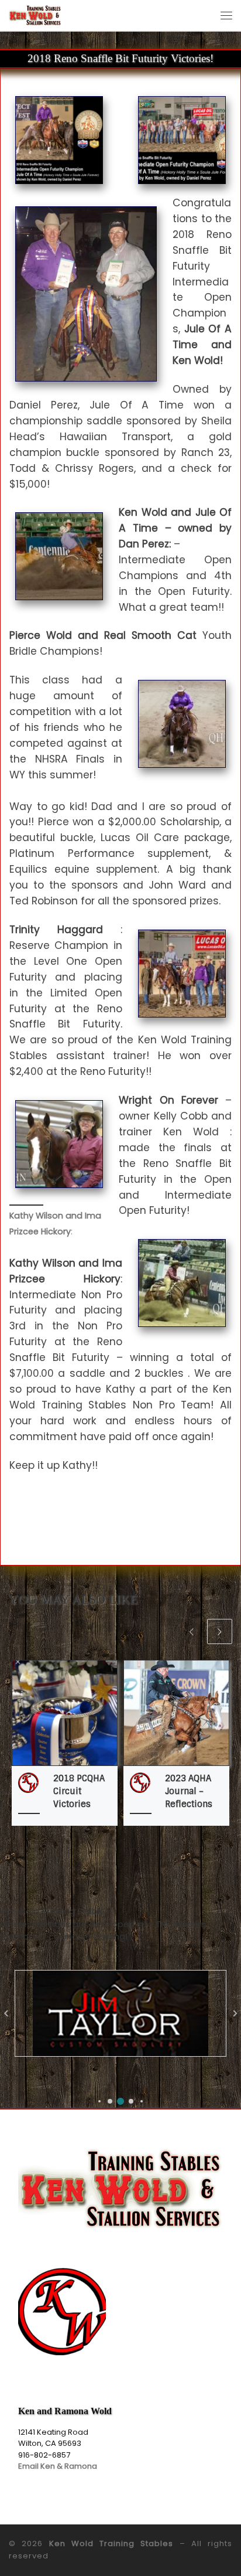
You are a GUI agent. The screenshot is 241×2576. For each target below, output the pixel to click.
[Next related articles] (220, 1631)
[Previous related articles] (192, 1631)
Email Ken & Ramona (58, 2466)
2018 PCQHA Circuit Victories (79, 1791)
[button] (99, 2101)
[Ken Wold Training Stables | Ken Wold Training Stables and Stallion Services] (35, 14)
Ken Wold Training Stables (111, 2543)
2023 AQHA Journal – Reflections (189, 1791)
